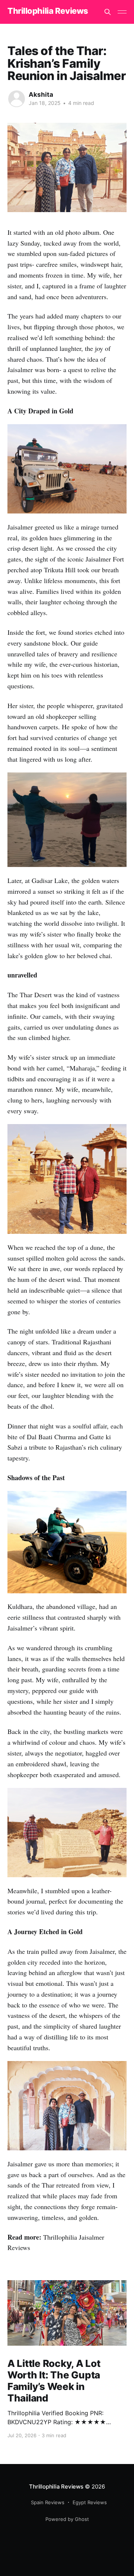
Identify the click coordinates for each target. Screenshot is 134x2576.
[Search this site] (108, 12)
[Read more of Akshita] (17, 99)
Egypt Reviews (90, 2502)
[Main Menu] (122, 12)
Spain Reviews (48, 2502)
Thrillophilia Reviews (48, 11)
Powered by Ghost (67, 2519)
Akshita (41, 95)
